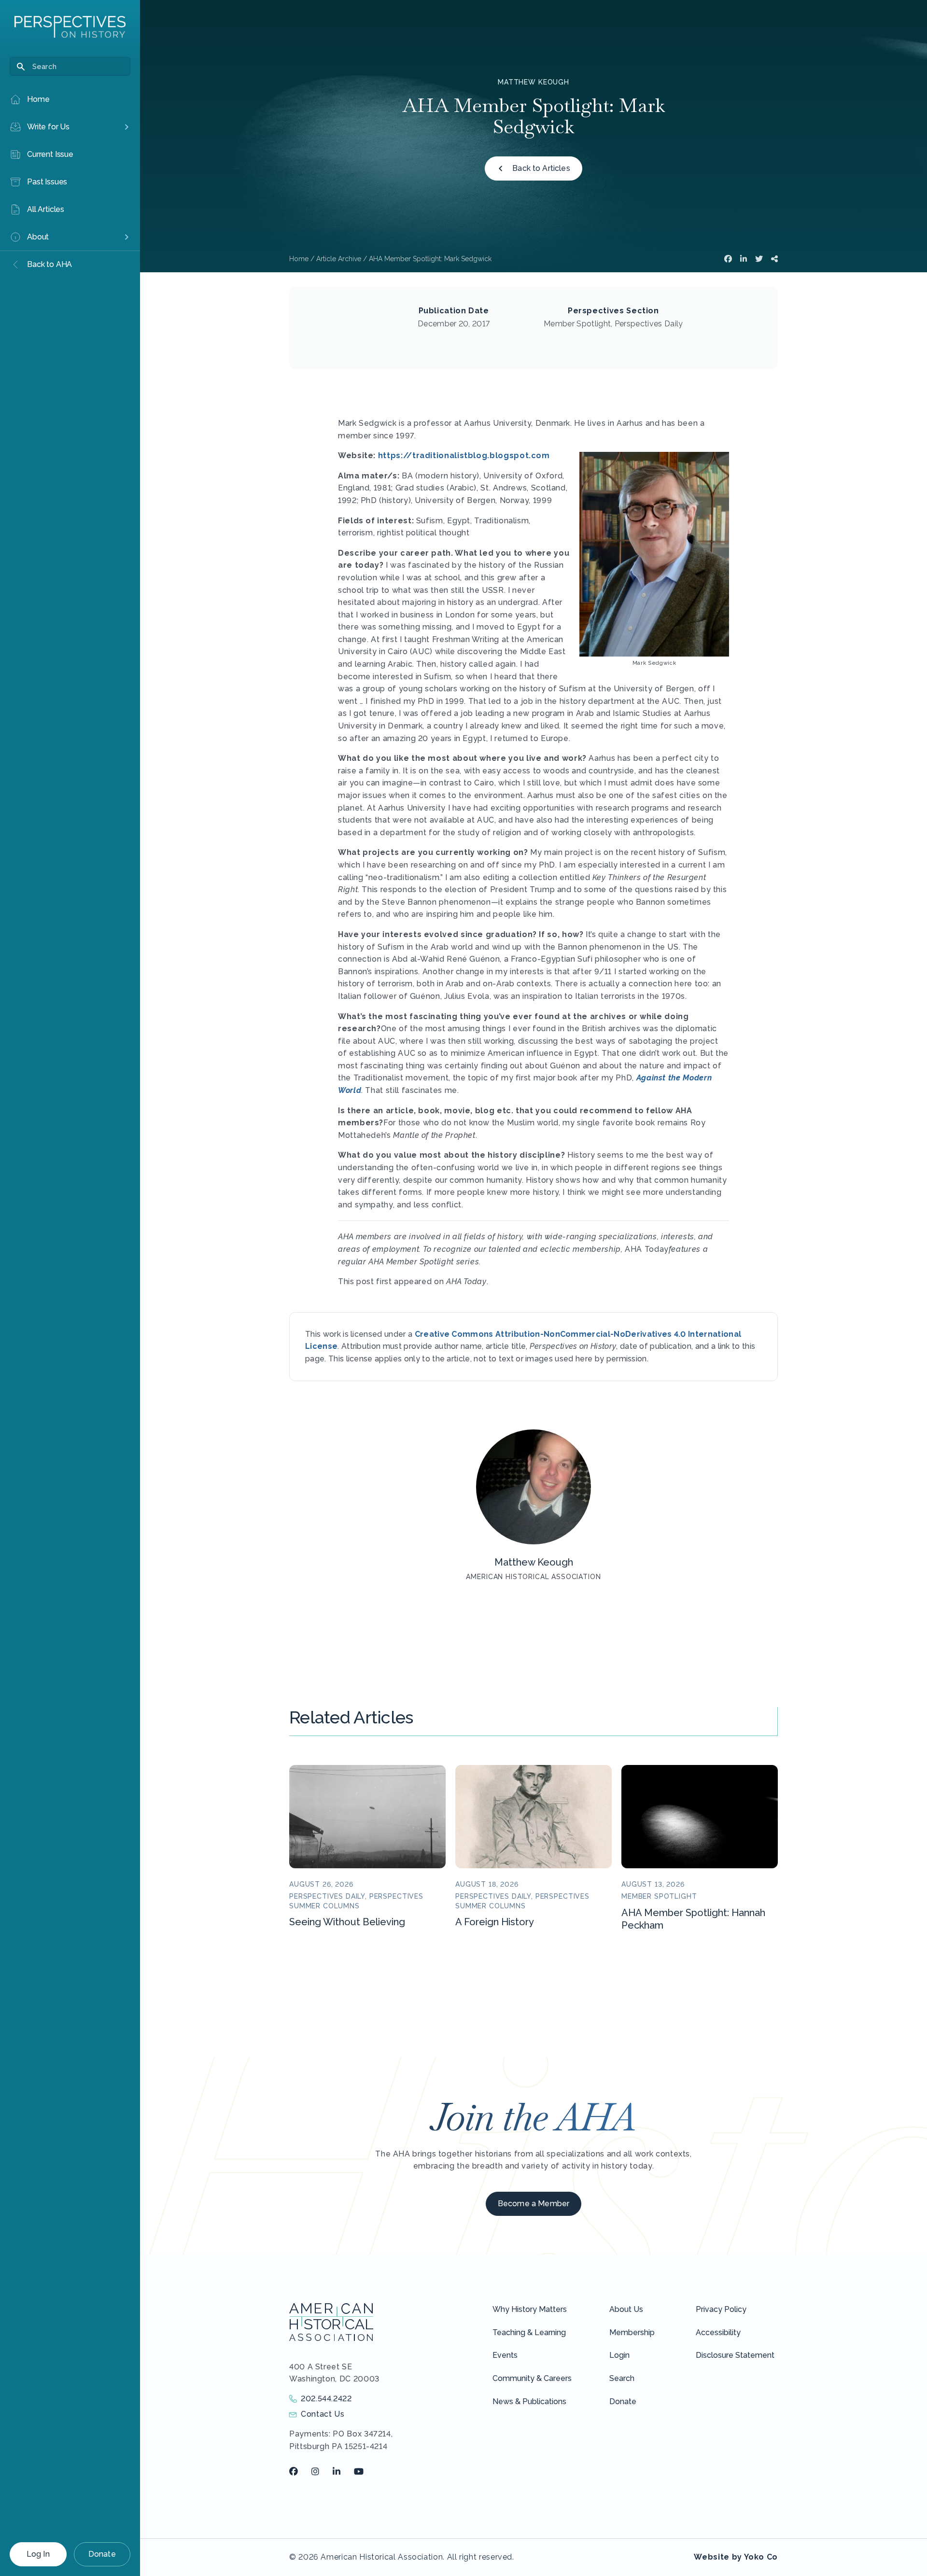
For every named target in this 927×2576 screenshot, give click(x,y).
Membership (632, 2332)
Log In (38, 2554)
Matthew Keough (534, 82)
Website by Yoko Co (736, 2557)
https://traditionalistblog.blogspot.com (464, 455)
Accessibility (718, 2332)
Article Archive (339, 259)
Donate (102, 2554)
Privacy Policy (721, 2309)
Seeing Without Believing (347, 1922)
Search (622, 2378)
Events (505, 2355)
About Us (626, 2309)
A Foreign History (495, 1922)
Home (299, 259)
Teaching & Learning (529, 2332)
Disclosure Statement (735, 2355)
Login (619, 2355)
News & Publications (529, 2401)
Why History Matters (530, 2309)
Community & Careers (532, 2378)
